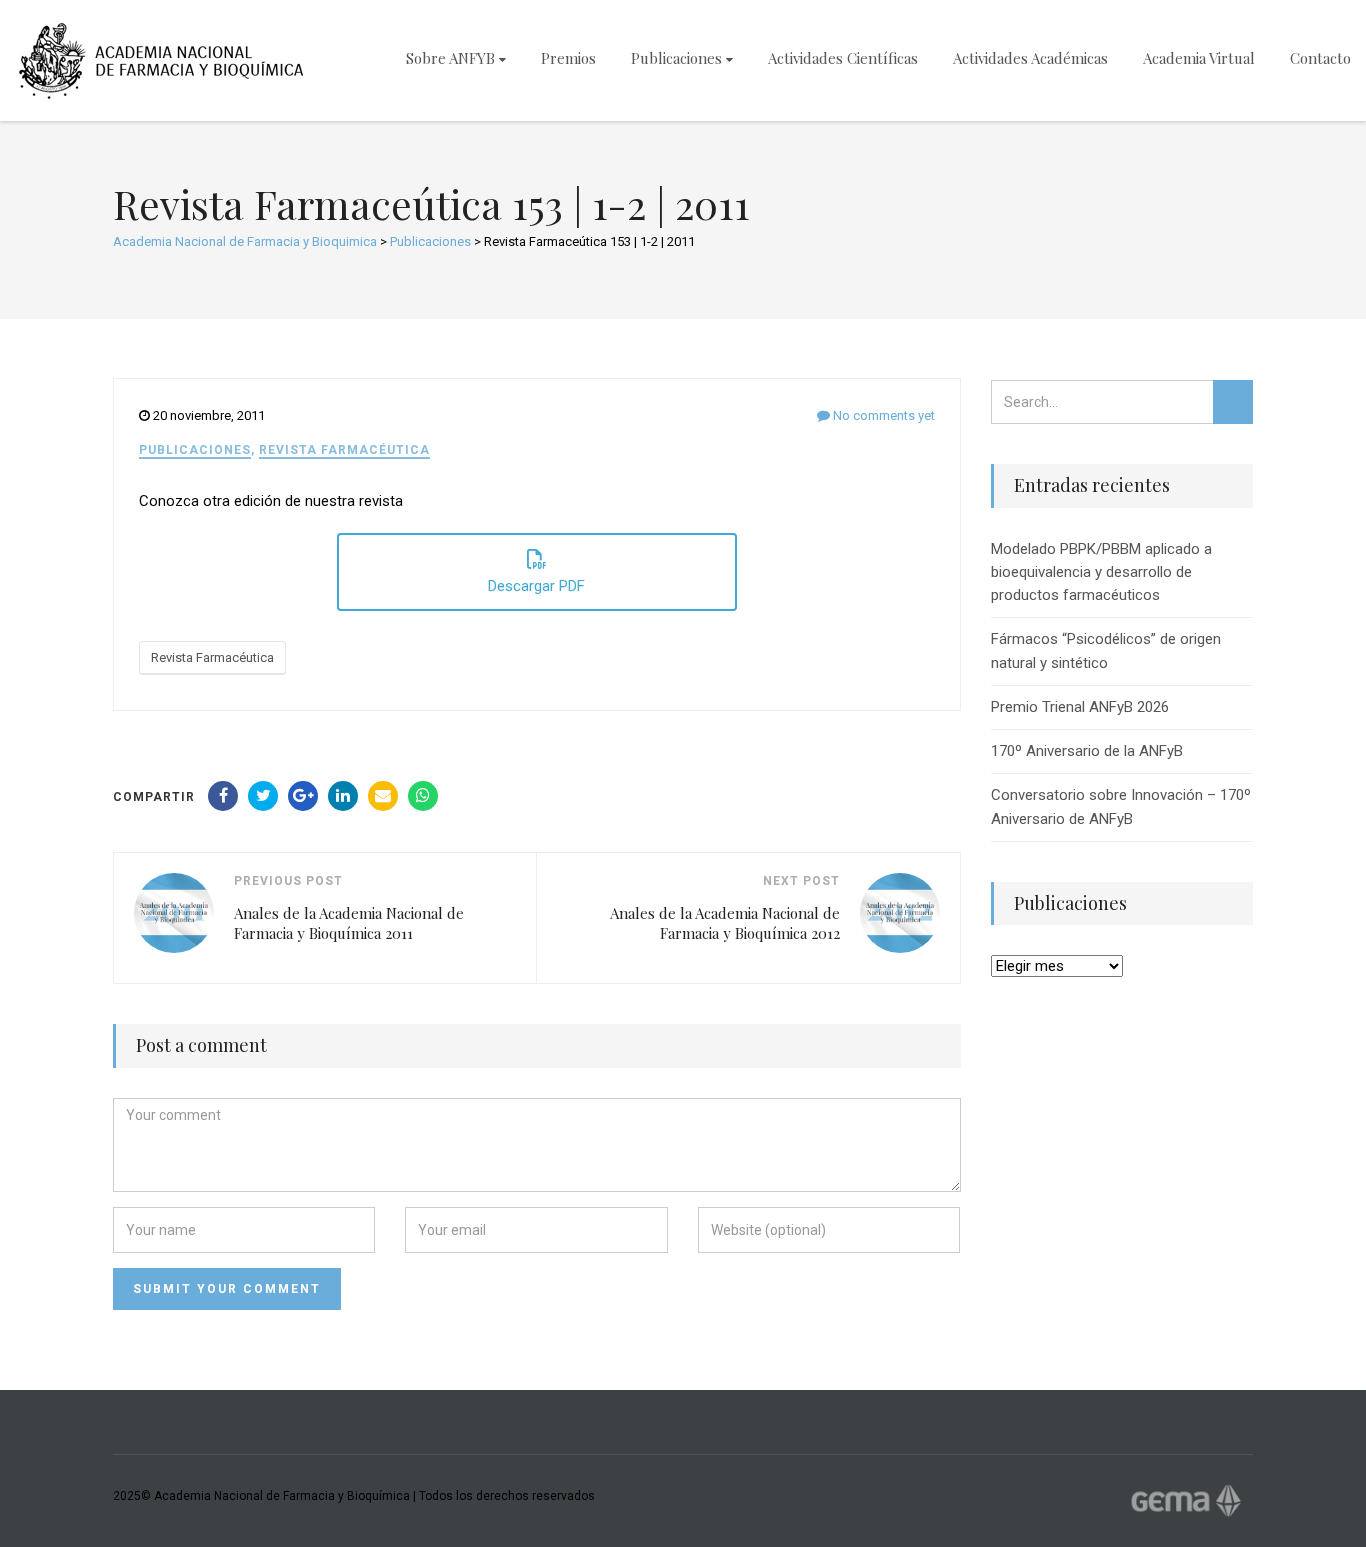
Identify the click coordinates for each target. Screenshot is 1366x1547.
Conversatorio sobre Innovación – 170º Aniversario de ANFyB (1121, 806)
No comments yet (882, 415)
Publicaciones (676, 58)
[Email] (383, 796)
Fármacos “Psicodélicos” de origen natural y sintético (1106, 650)
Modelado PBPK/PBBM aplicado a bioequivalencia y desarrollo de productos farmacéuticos (1101, 572)
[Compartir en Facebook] (223, 796)
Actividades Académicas (1030, 58)
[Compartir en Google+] (303, 796)
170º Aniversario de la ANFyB (1087, 751)
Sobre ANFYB (450, 58)
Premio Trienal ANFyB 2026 (1080, 707)
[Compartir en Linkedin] (343, 796)
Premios (568, 58)
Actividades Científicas (843, 58)
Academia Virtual (1199, 58)
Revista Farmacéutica (344, 450)
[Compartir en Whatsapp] (423, 796)
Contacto (1320, 58)
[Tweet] (263, 796)
